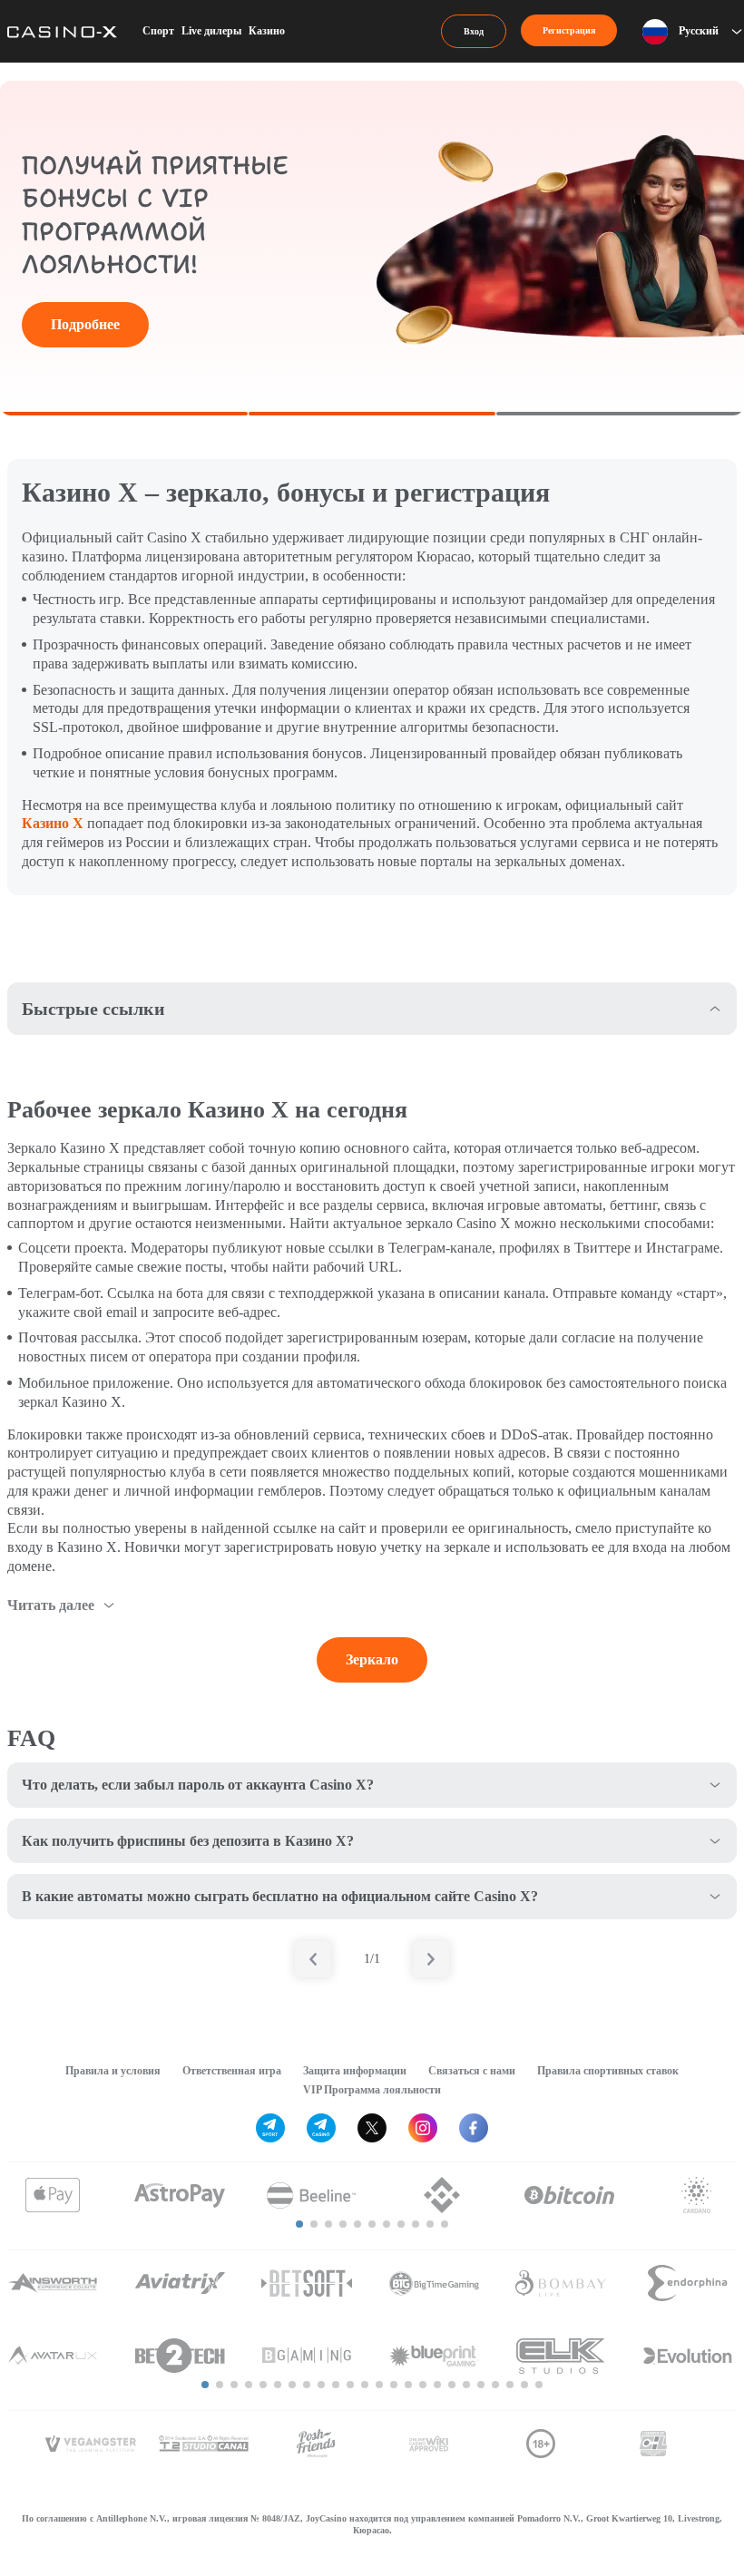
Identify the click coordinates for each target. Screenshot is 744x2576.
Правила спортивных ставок (608, 2071)
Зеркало (372, 1659)
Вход (474, 31)
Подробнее (85, 324)
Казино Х (53, 823)
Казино (267, 31)
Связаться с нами (472, 2071)
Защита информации (355, 2071)
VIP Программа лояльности (372, 2090)
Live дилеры (211, 31)
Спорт (158, 31)
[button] (299, 2224)
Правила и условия (113, 2071)
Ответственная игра (232, 2071)
